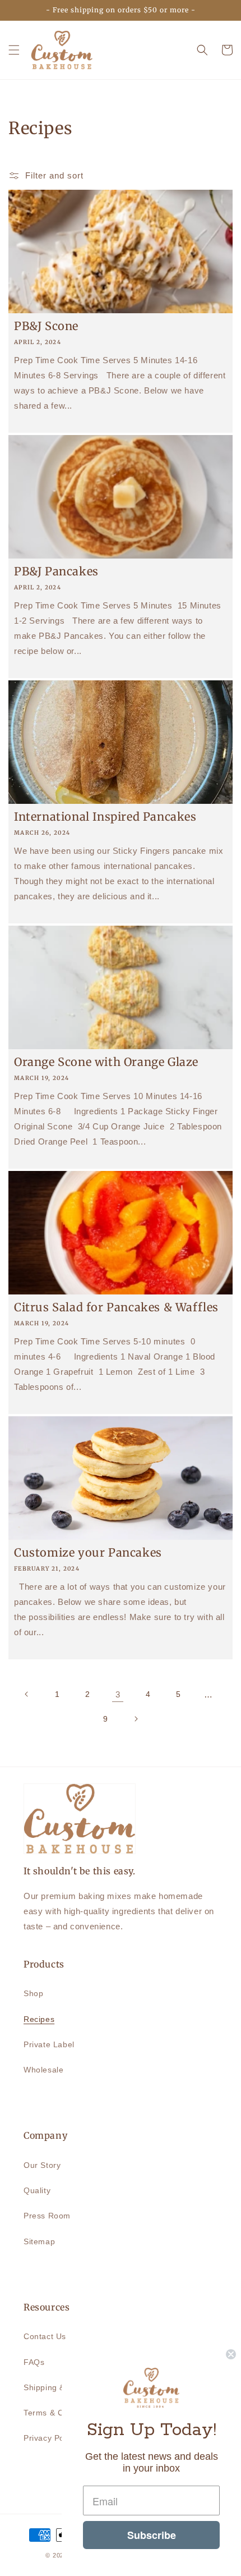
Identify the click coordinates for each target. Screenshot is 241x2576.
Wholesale (43, 2070)
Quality (37, 2190)
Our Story (42, 2165)
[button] (14, 50)
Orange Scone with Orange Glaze (106, 1062)
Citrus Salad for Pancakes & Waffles (116, 1307)
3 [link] (118, 1694)
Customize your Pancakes (88, 1552)
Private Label (49, 2044)
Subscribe (152, 2535)
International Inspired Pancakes (105, 816)
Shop (33, 1993)
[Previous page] (27, 1694)
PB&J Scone (46, 326)
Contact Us (45, 2336)
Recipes (39, 2019)
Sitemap (39, 2241)
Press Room (47, 2216)
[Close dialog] (231, 2354)
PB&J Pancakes (56, 571)
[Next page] (136, 1719)
